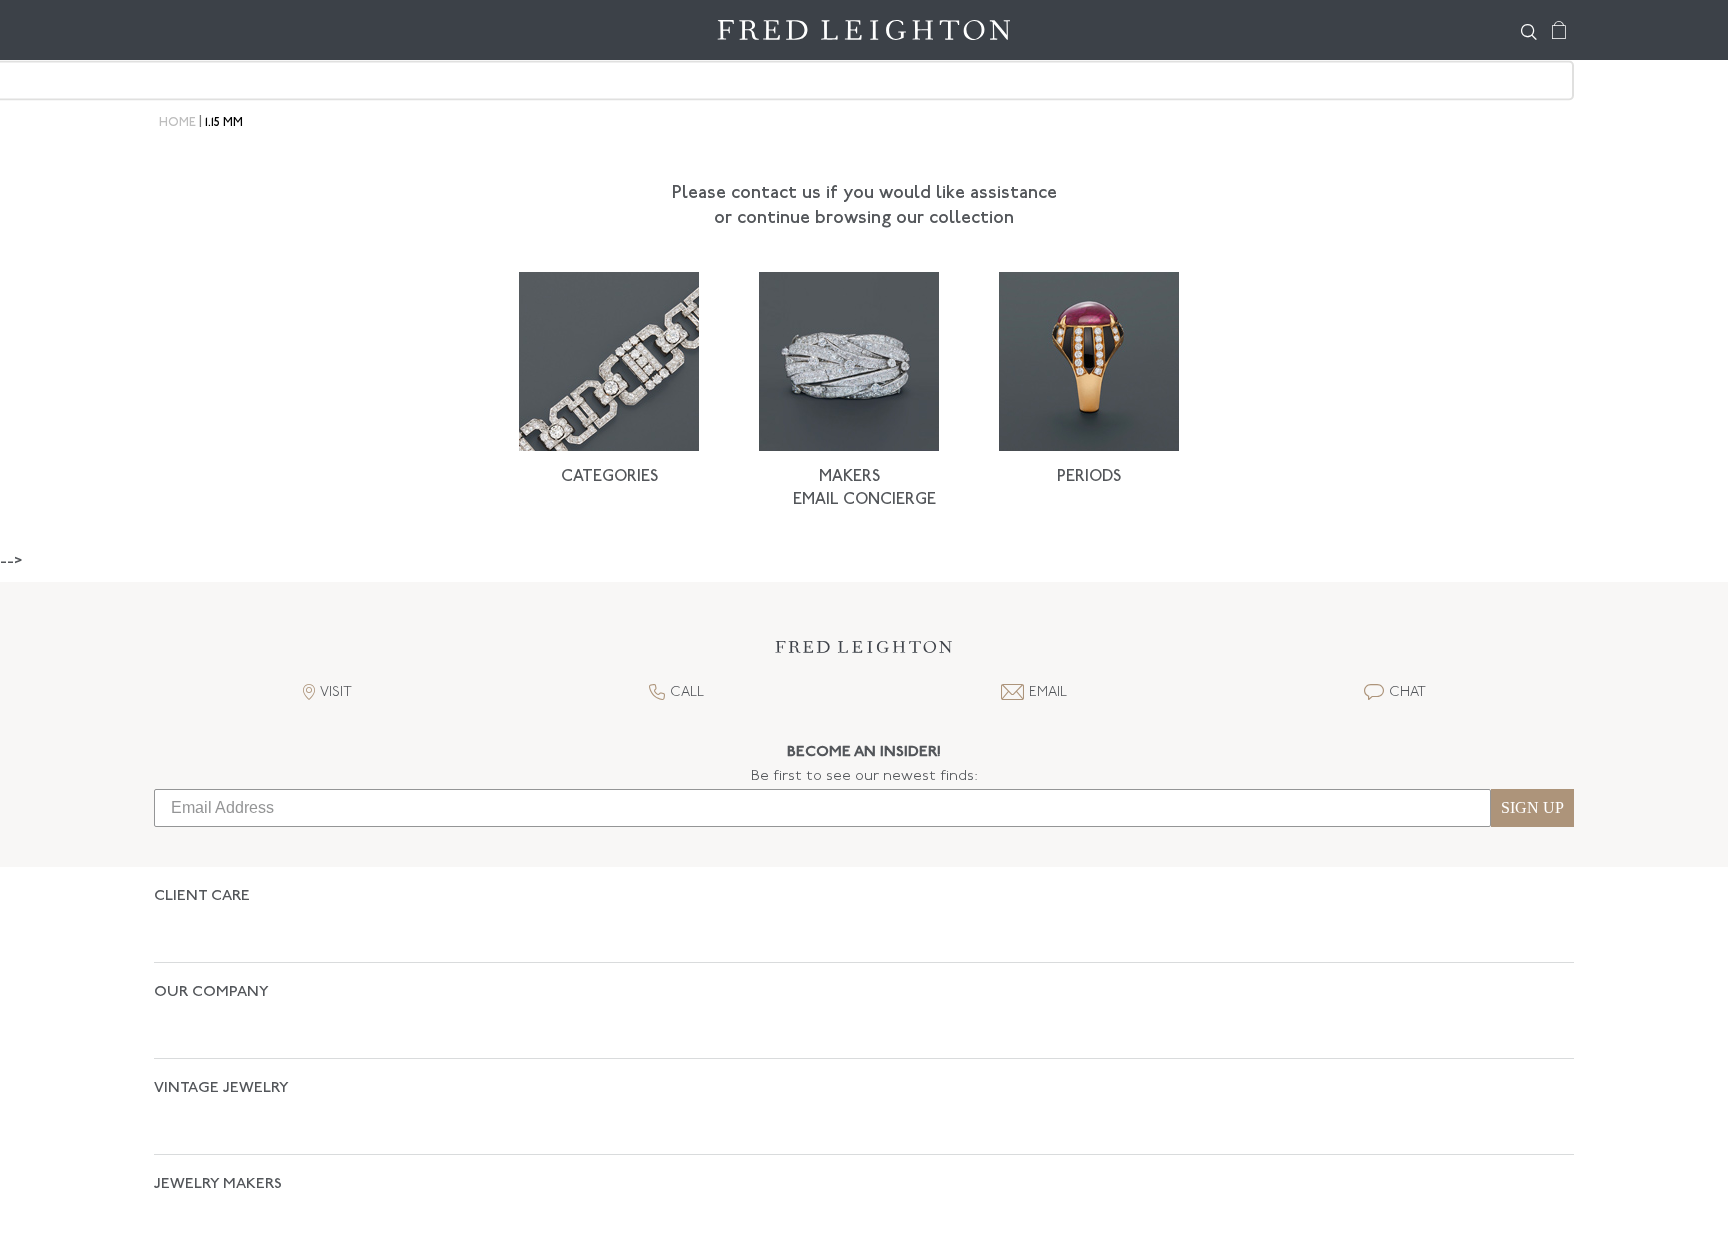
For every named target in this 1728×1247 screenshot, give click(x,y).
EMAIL (1048, 692)
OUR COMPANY (211, 957)
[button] (864, 652)
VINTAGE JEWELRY (221, 1018)
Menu (179, 30)
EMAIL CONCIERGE (864, 500)
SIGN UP (1532, 807)
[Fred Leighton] (864, 30)
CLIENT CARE (202, 896)
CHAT (1407, 692)
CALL (687, 692)
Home (177, 123)
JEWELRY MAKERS (218, 1079)
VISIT (336, 692)
